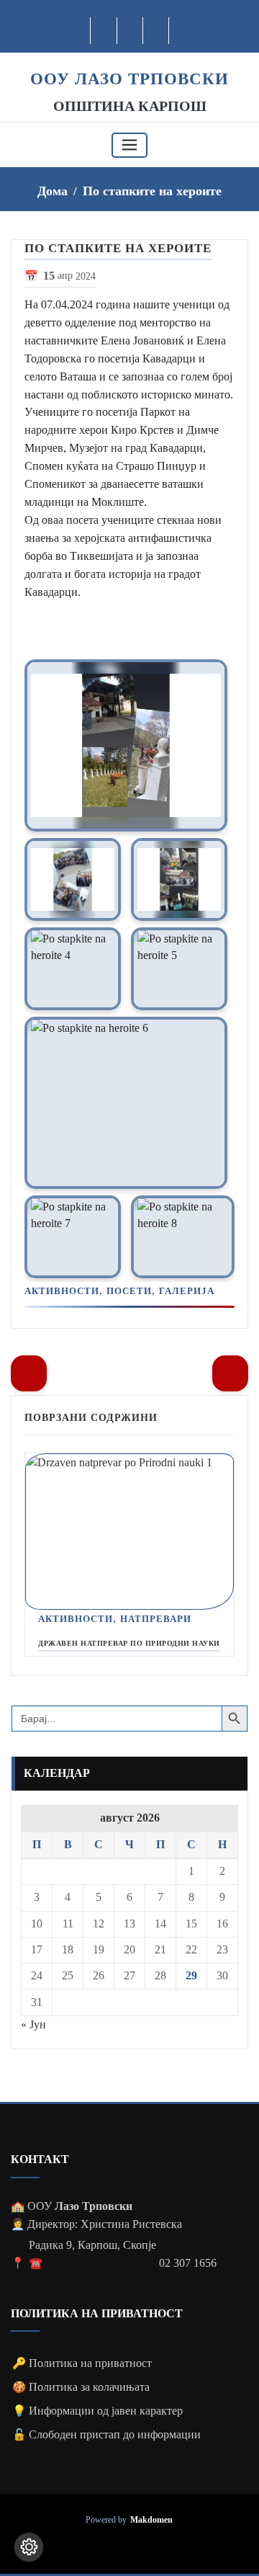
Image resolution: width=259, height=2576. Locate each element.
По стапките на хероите (152, 191)
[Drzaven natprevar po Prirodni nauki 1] (129, 1532)
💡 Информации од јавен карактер (97, 2411)
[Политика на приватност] (29, 2547)
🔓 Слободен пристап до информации (106, 2434)
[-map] (156, 31)
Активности (62, 1291)
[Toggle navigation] (129, 145)
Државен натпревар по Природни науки (129, 1643)
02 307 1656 (188, 2263)
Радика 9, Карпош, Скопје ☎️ (92, 2254)
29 (191, 1975)
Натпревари (156, 1619)
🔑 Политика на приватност (82, 2363)
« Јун (33, 2024)
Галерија (187, 1291)
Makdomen (151, 2520)
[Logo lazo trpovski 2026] (129, 60)
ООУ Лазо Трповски (129, 79)
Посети (129, 1291)
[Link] (126, 745)
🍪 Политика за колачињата (81, 2387)
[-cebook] (104, 31)
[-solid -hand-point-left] (29, 1373)
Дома (53, 191)
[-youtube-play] (131, 31)
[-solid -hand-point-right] (230, 1373)
